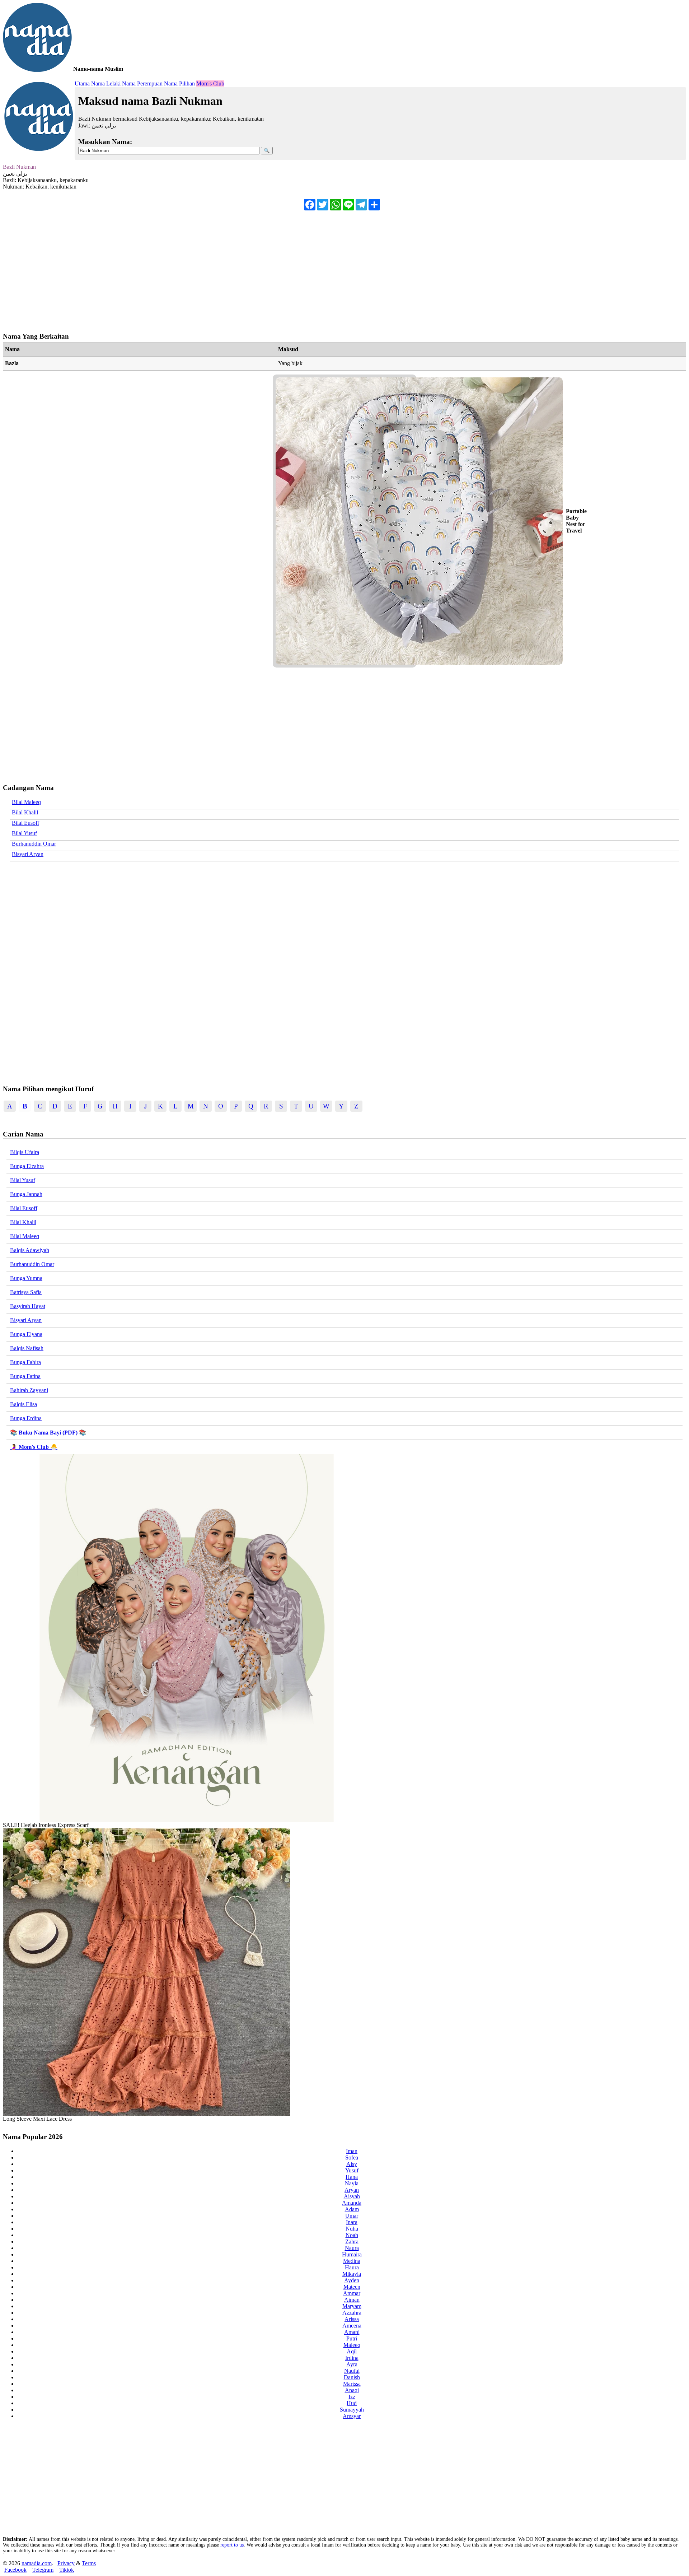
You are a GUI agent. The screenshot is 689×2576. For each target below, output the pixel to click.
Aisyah (352, 2196)
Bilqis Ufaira (25, 1152)
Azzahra (352, 2313)
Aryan (352, 2190)
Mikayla (352, 2274)
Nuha (352, 2229)
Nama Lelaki (106, 83)
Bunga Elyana (26, 1334)
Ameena (352, 2326)
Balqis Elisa (24, 1404)
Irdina (352, 2358)
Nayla (352, 2183)
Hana (352, 2177)
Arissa (352, 2319)
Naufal (352, 2371)
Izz (352, 2397)
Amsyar (352, 2416)
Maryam (352, 2306)
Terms (89, 2563)
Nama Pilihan (179, 83)
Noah (352, 2235)
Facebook (15, 2570)
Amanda (352, 2203)
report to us (232, 2545)
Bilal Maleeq (26, 802)
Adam (352, 2209)
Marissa (352, 2384)
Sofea (352, 2157)
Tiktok (67, 2570)
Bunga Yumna (26, 1278)
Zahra (352, 2242)
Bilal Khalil (25, 812)
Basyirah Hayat (28, 1306)
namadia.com (37, 2563)
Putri (352, 2338)
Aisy (352, 2164)
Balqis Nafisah (27, 1348)
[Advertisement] (218, 268)
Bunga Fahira (25, 1362)
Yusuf (352, 2170)
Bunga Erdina (26, 1418)
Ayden (352, 2280)
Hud (352, 2403)
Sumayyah (352, 2410)
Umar (352, 2216)
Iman (352, 2151)
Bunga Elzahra (27, 1166)
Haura (352, 2267)
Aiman (352, 2300)
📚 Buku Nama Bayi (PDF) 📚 (48, 1433)
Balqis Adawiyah (30, 1250)
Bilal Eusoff (25, 823)
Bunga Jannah (26, 1194)
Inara (352, 2222)
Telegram (43, 2570)
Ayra (352, 2364)
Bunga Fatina (25, 1376)
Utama (82, 83)
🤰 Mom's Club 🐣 (34, 1447)
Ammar (352, 2293)
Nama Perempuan (142, 83)
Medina (352, 2261)
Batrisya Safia (26, 1292)
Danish (352, 2377)
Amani (352, 2332)
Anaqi (352, 2390)
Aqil (352, 2351)
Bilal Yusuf (24, 833)
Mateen (352, 2287)
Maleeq (352, 2345)
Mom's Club (210, 83)
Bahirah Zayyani (29, 1390)
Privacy (66, 2563)
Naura (352, 2248)
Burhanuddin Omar (34, 844)
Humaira (352, 2254)
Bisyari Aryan (28, 854)
